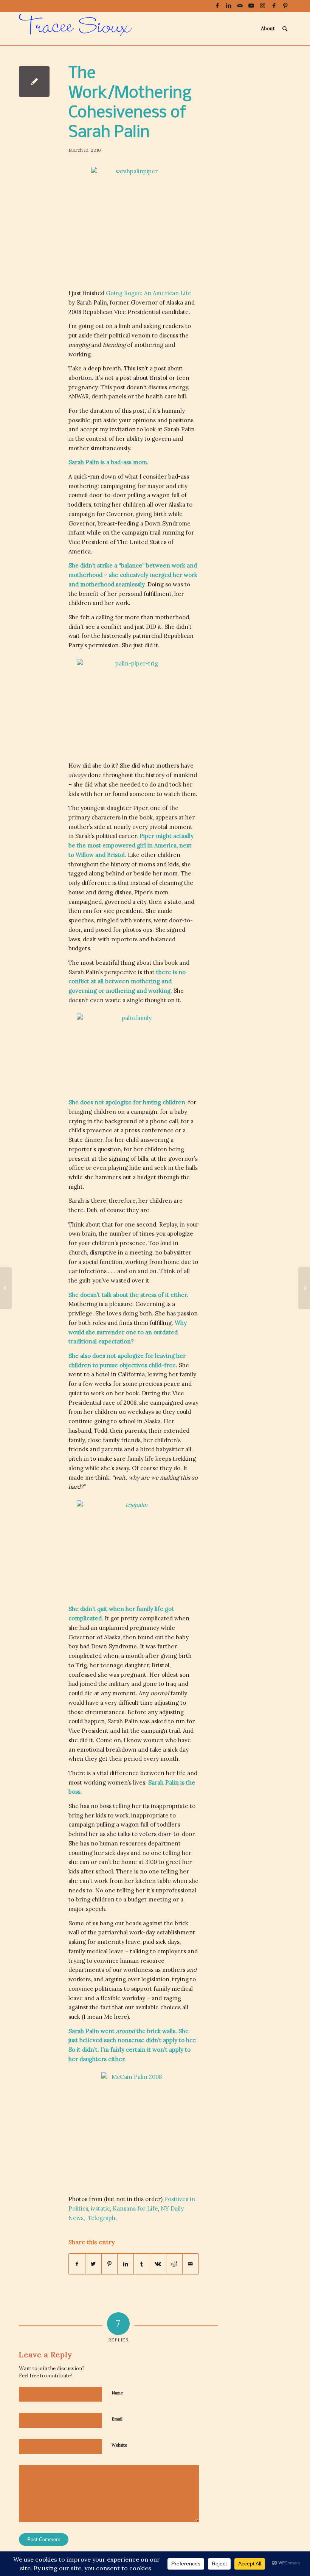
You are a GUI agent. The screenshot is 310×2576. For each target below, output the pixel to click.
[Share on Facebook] (77, 2264)
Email (117, 2419)
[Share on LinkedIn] (126, 2264)
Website (119, 2445)
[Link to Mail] (240, 6)
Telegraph (102, 2218)
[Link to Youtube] (251, 6)
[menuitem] (268, 29)
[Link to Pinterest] (285, 6)
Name (117, 2393)
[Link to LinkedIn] (229, 6)
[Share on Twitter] (93, 2264)
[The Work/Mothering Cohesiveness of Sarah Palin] (34, 82)
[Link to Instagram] (263, 6)
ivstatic (100, 2208)
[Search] (285, 29)
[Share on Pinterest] (110, 2264)
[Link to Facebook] (217, 6)
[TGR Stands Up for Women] (6, 1288)
